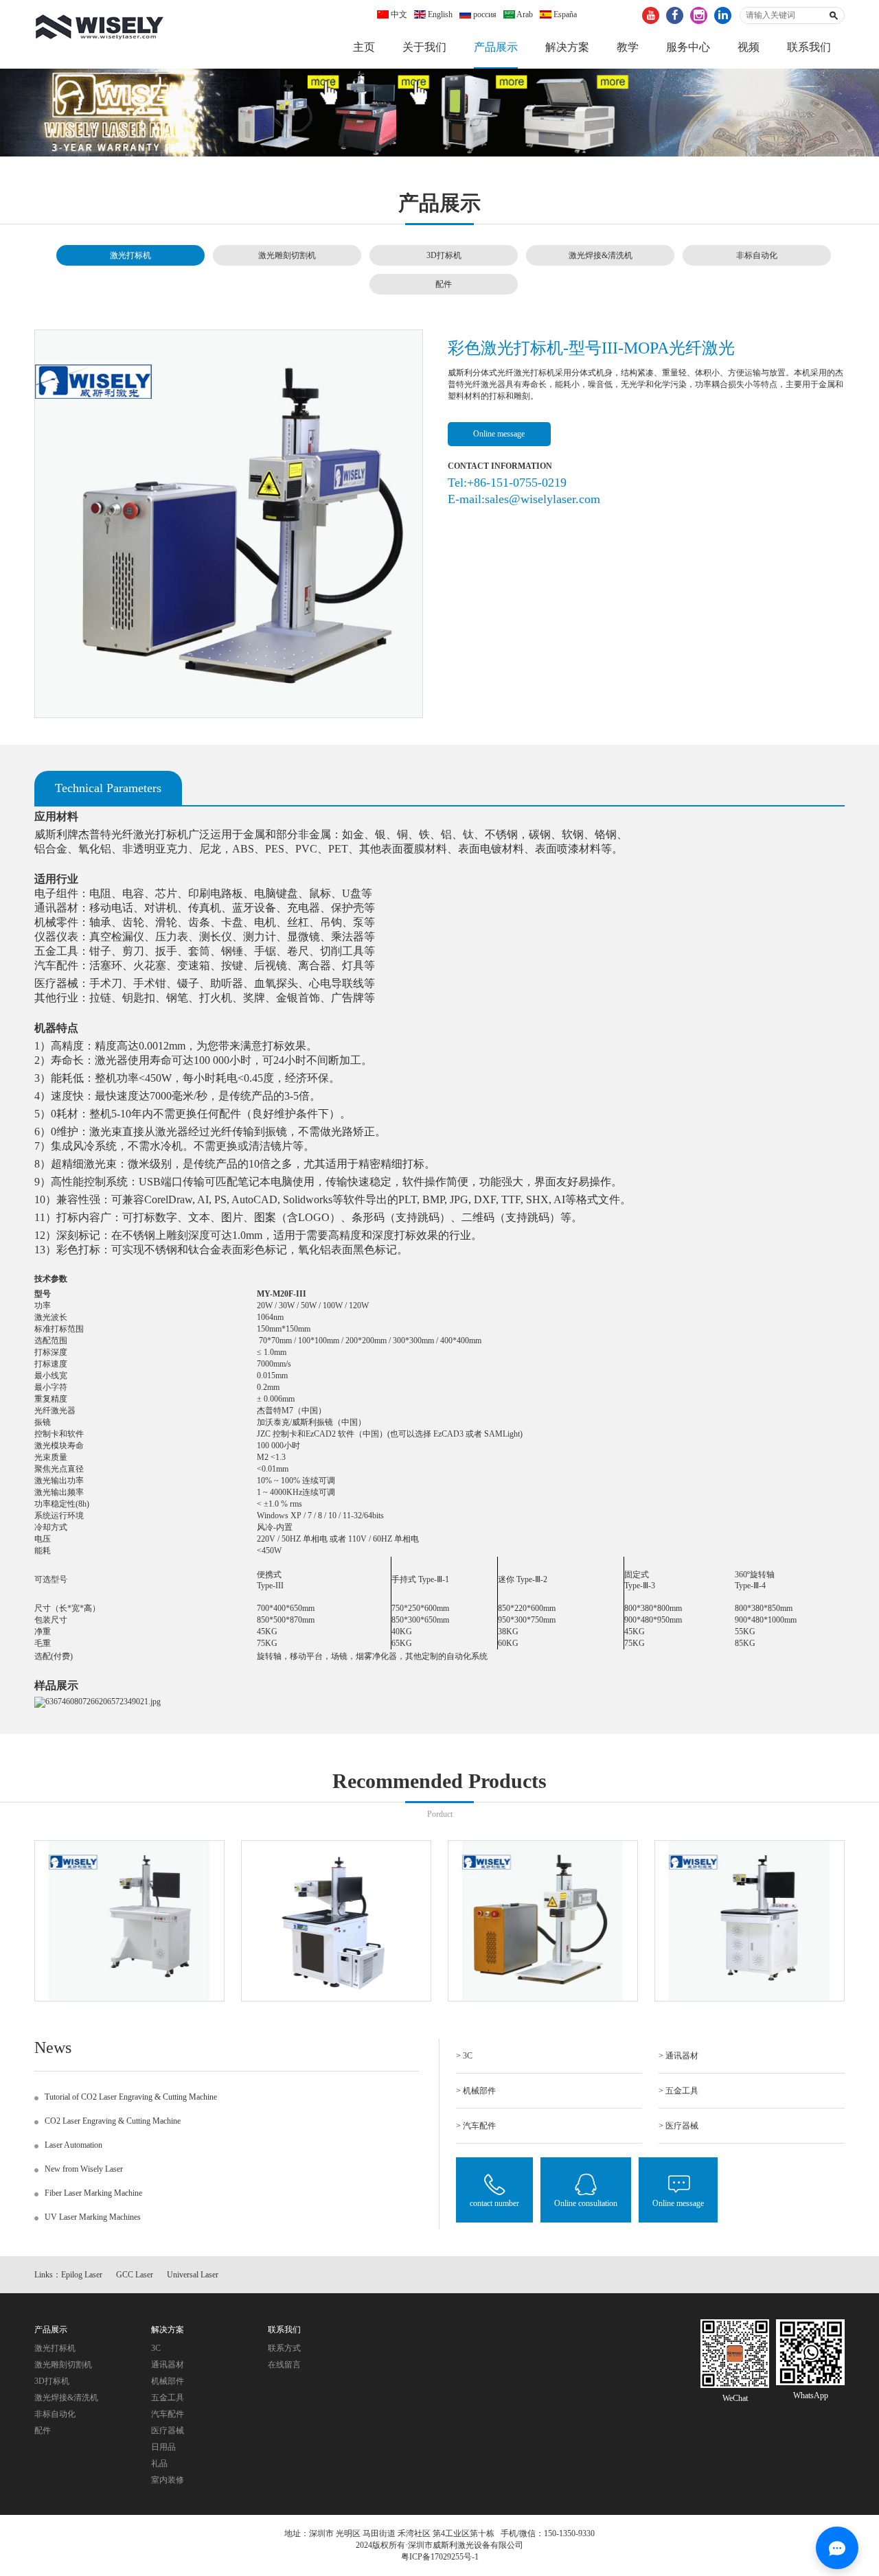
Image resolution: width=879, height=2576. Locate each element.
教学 (628, 47)
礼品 (159, 2463)
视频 (749, 47)
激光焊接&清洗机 (601, 255)
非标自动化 (757, 255)
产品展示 (496, 47)
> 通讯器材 (678, 2056)
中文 (398, 14)
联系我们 (809, 47)
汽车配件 (168, 2414)
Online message (499, 434)
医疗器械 (168, 2430)
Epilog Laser (82, 2275)
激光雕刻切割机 (287, 255)
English (439, 14)
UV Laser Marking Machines (93, 2217)
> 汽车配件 (476, 2126)
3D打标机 (444, 255)
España (564, 14)
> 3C (464, 2056)
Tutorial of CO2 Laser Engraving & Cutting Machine (131, 2097)
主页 (364, 47)
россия (484, 14)
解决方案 (567, 47)
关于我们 (424, 47)
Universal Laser (193, 2275)
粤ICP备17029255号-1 (440, 2557)
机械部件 (168, 2381)
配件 (444, 284)
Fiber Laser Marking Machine (93, 2193)
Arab (524, 14)
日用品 (163, 2447)
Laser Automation (73, 2145)
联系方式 (284, 2348)
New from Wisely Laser (84, 2169)
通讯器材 (168, 2365)
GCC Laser (135, 2275)
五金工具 (168, 2398)
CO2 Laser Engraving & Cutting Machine (113, 2121)
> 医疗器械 (678, 2126)
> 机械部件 (476, 2091)
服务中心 (688, 47)
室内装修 (168, 2480)
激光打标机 (130, 255)
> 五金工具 (678, 2091)
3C (156, 2348)
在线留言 (284, 2365)
